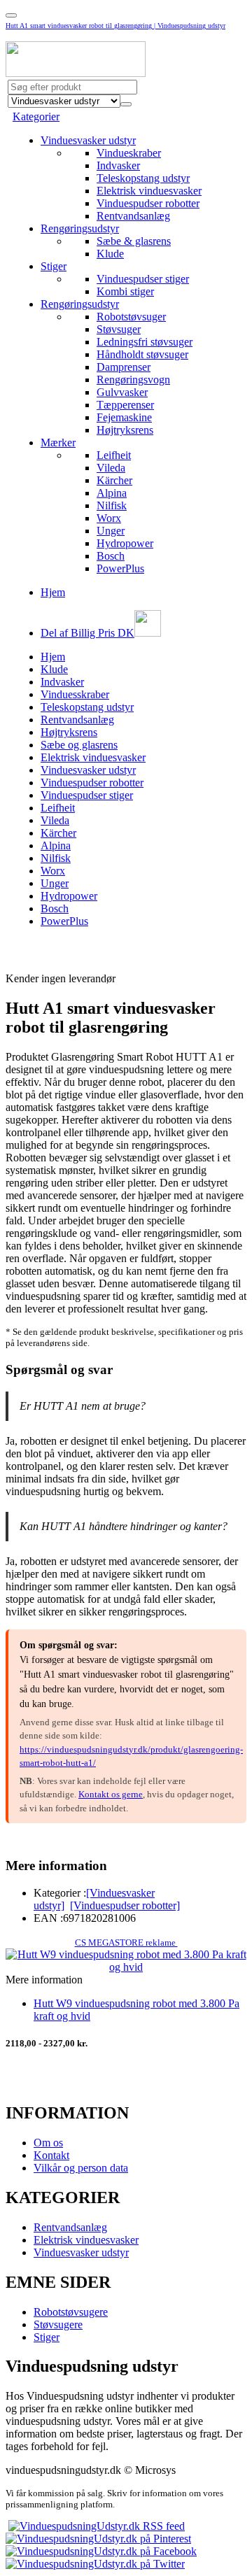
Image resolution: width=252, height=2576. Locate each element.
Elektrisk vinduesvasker (149, 191)
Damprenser (124, 367)
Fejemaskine (124, 417)
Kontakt (51, 2155)
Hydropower (125, 543)
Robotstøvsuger (131, 317)
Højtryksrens (125, 430)
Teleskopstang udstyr (143, 178)
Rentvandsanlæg (133, 216)
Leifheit (114, 455)
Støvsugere (58, 2324)
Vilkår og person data (81, 2168)
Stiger (54, 266)
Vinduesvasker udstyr (88, 140)
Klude (110, 254)
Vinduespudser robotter (148, 203)
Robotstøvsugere (71, 2312)
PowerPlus (120, 568)
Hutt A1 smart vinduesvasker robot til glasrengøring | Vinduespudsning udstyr (115, 26)
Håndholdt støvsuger (142, 354)
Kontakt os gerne (111, 1794)
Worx (109, 518)
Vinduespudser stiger (143, 279)
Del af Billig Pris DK (87, 633)
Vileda (111, 468)
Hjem (53, 592)
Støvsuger (119, 329)
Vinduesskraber (75, 694)
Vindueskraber (129, 153)
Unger (111, 531)
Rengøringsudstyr (80, 228)
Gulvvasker (122, 392)
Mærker (58, 443)
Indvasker (118, 165)
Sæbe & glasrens (134, 241)
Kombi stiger (125, 291)
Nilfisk (112, 505)
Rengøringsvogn (133, 380)
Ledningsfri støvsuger (145, 342)
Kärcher (114, 480)
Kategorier (36, 116)
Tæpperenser (125, 405)
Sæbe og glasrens (79, 745)
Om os (48, 2143)
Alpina (112, 493)
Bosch (111, 556)
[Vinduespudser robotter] (125, 1905)
